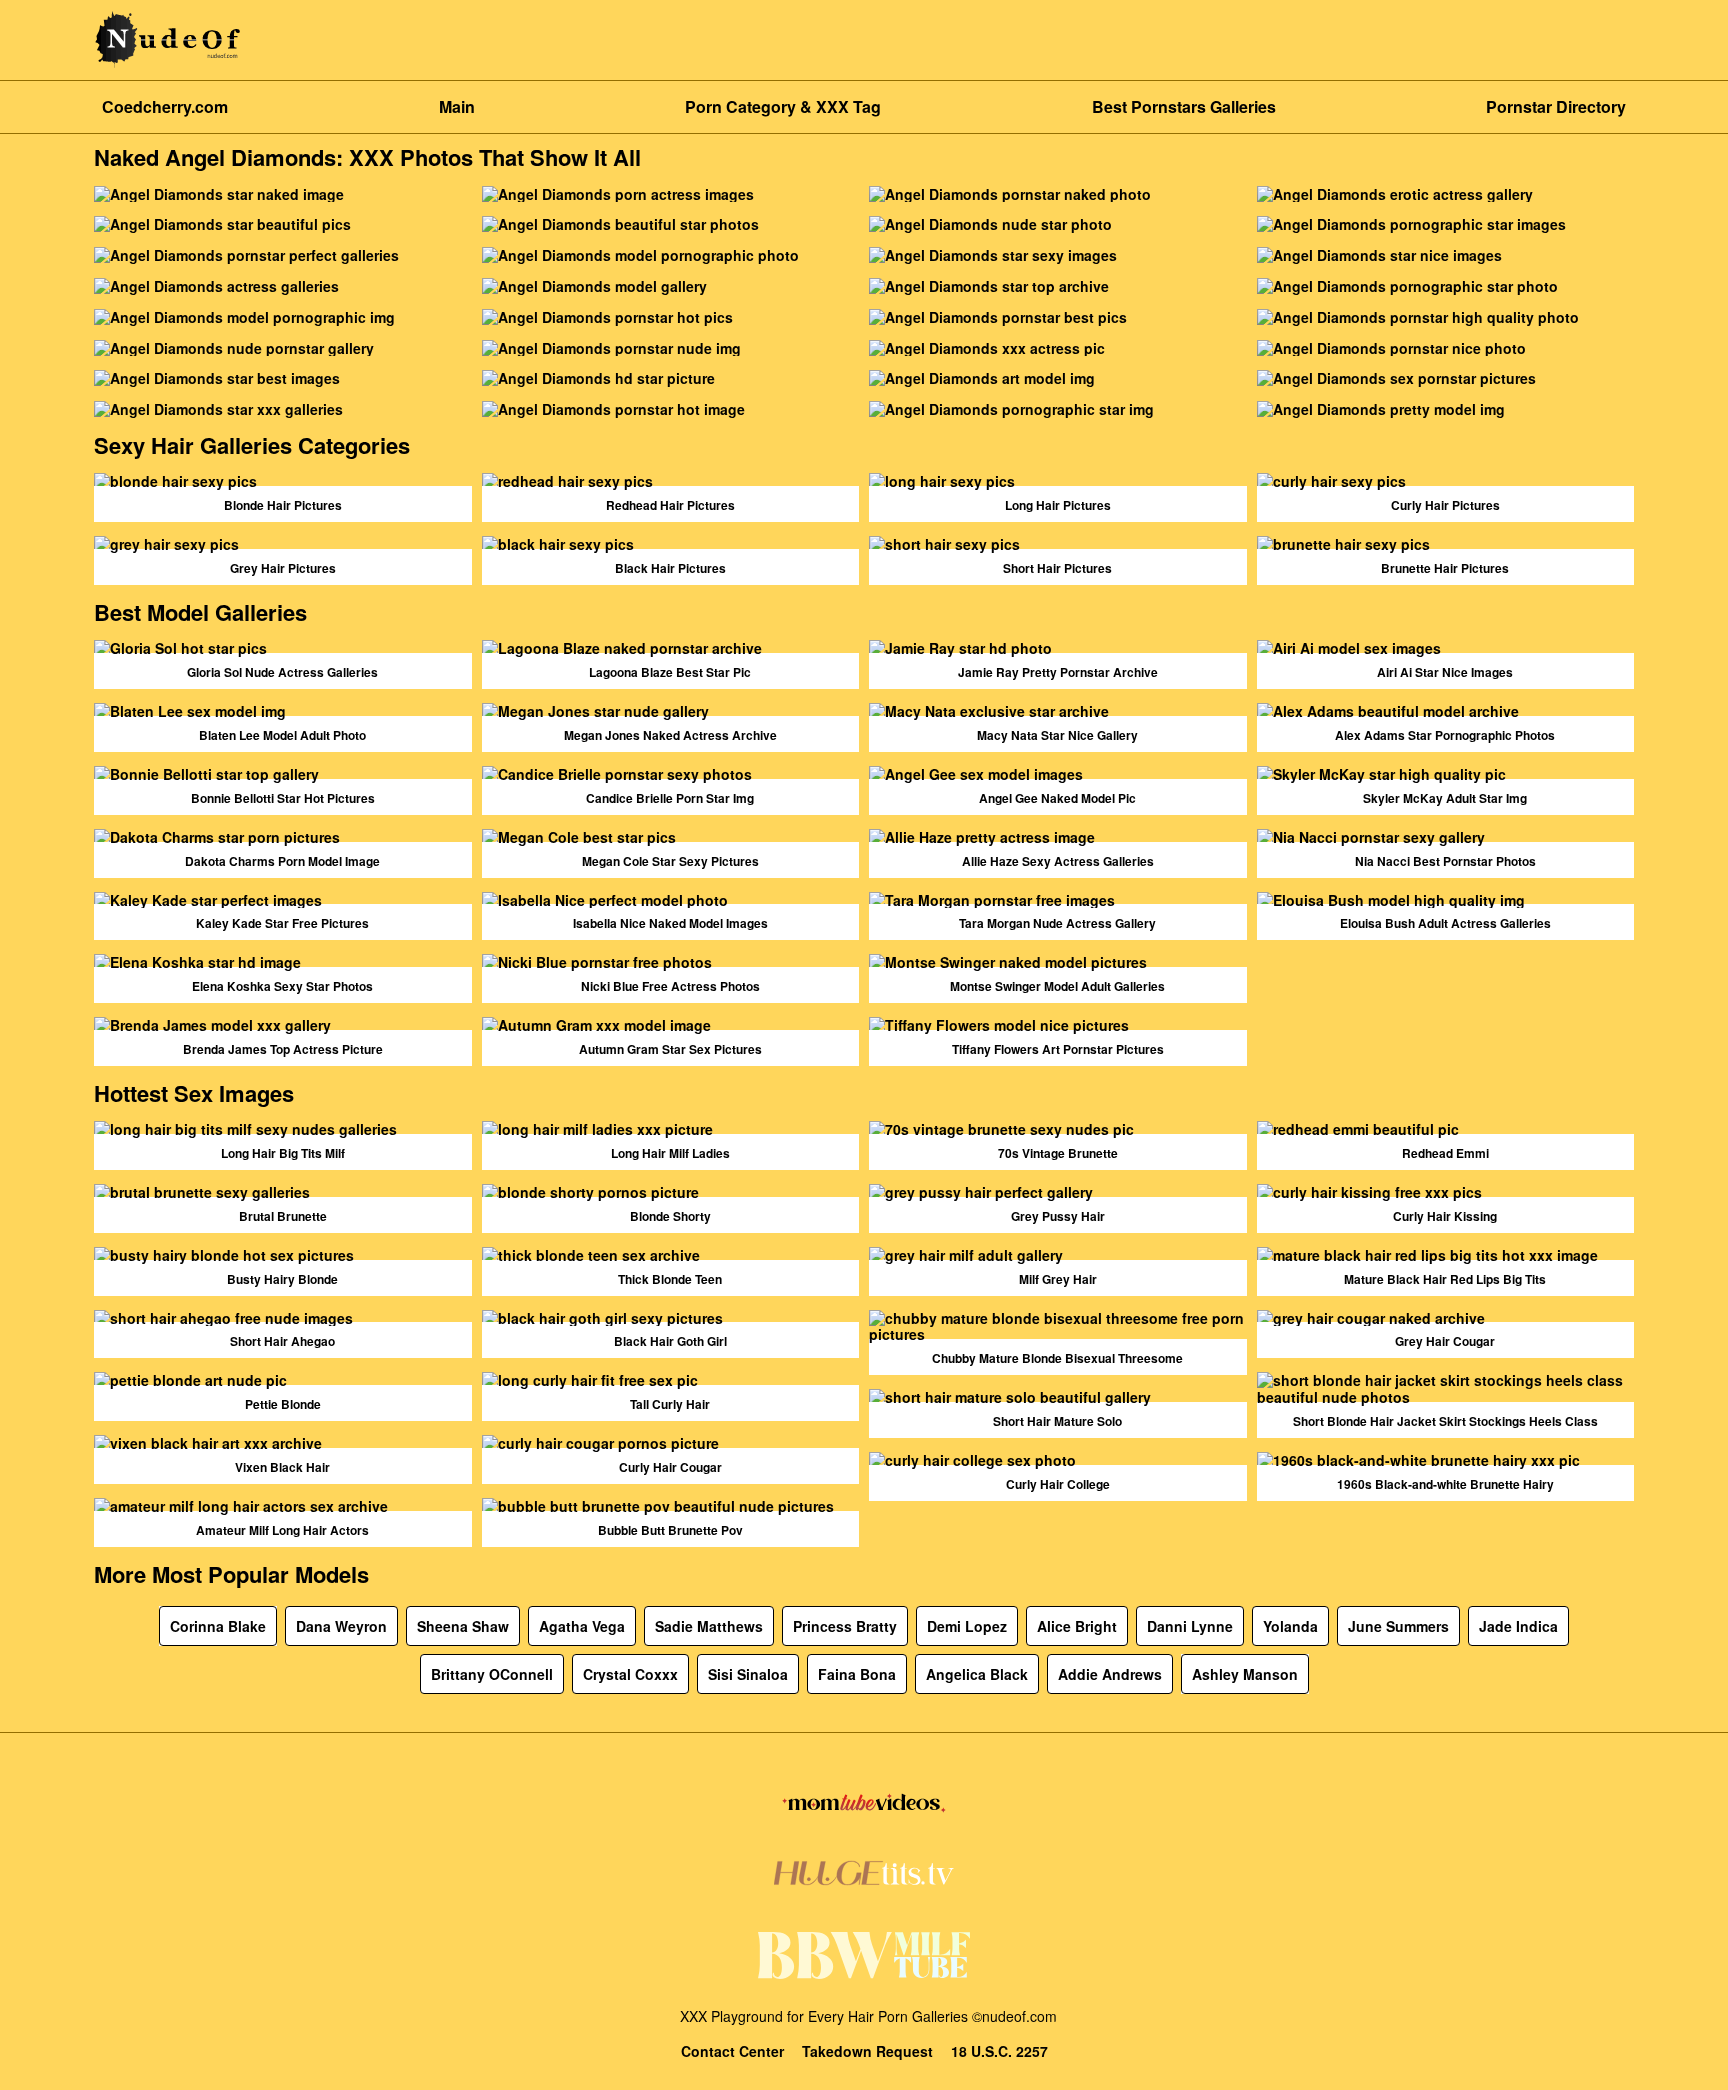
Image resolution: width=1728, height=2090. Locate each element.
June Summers (1398, 1626)
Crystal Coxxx (630, 1674)
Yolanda (1290, 1626)
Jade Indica (1518, 1626)
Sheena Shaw (463, 1626)
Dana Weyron (341, 1626)
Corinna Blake (218, 1626)
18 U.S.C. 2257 (999, 2051)
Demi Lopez (967, 1626)
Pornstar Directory (1556, 106)
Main (457, 106)
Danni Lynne (1190, 1626)
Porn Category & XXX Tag (783, 106)
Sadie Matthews (709, 1626)
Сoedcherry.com (165, 106)
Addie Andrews (1110, 1674)
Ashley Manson (1245, 1674)
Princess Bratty (845, 1626)
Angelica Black (977, 1674)
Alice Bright (1077, 1626)
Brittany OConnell (492, 1674)
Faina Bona (857, 1674)
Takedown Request (867, 2051)
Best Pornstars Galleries (1184, 106)
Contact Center (732, 2051)
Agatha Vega (582, 1626)
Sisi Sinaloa (748, 1674)
